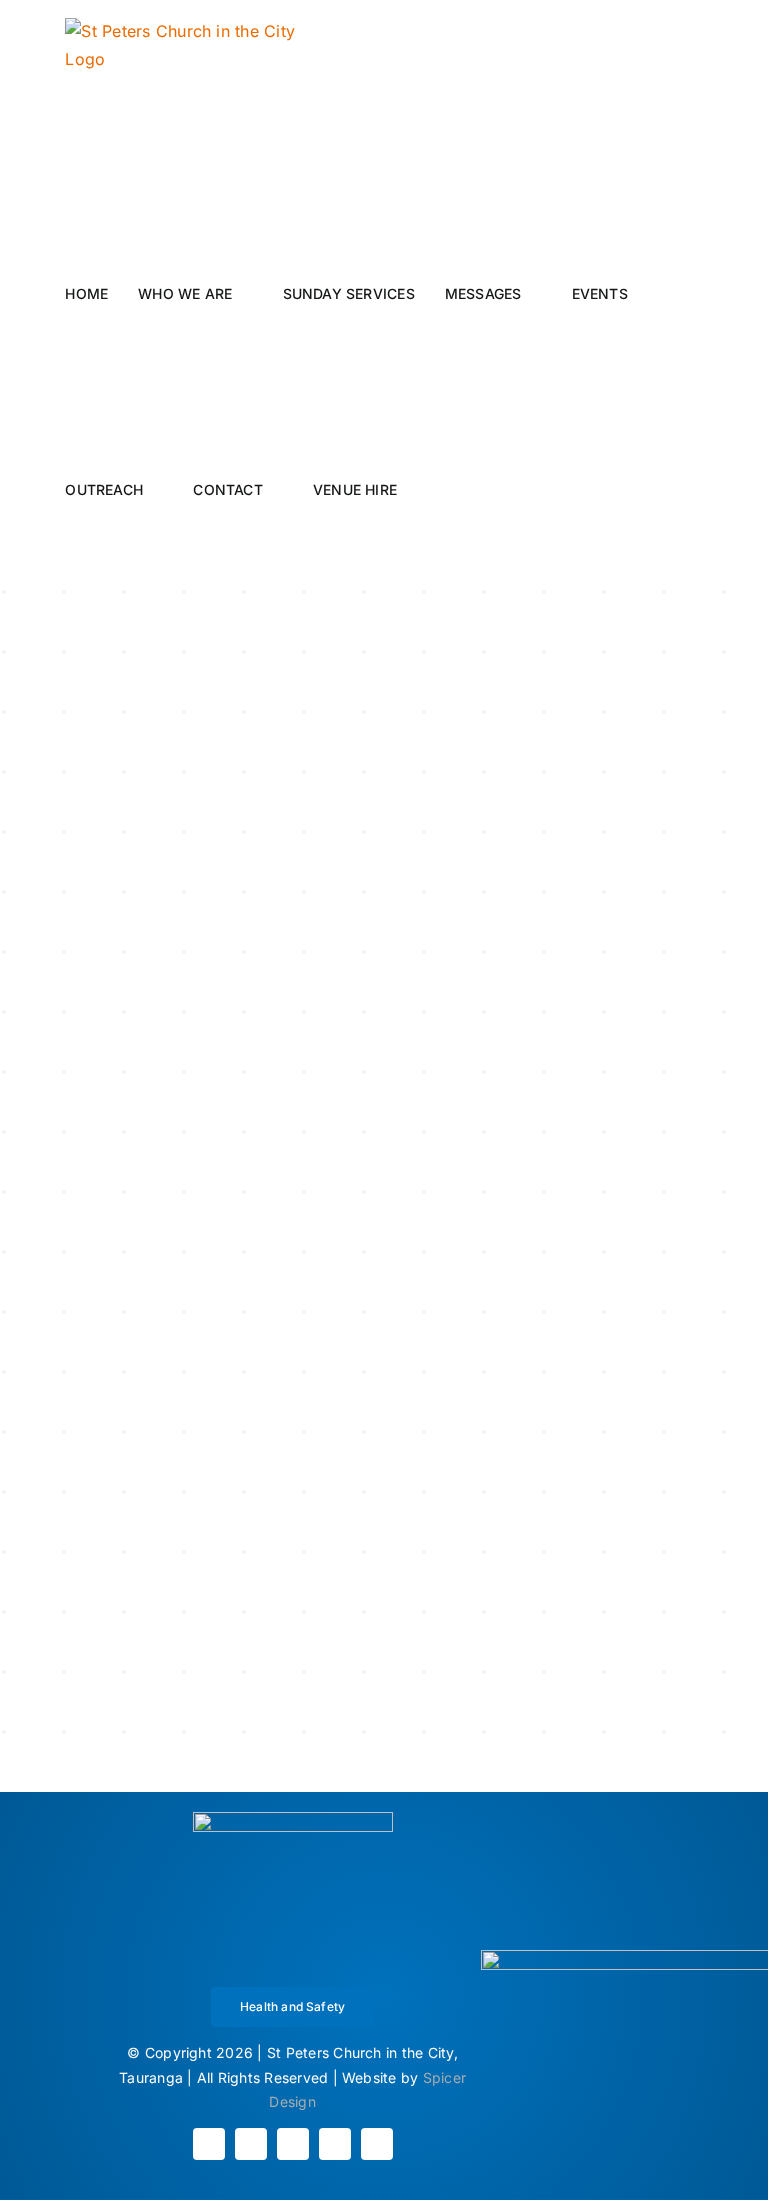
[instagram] (251, 2144)
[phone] (377, 2144)
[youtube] (293, 2144)
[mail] (335, 2144)
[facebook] (209, 2144)
